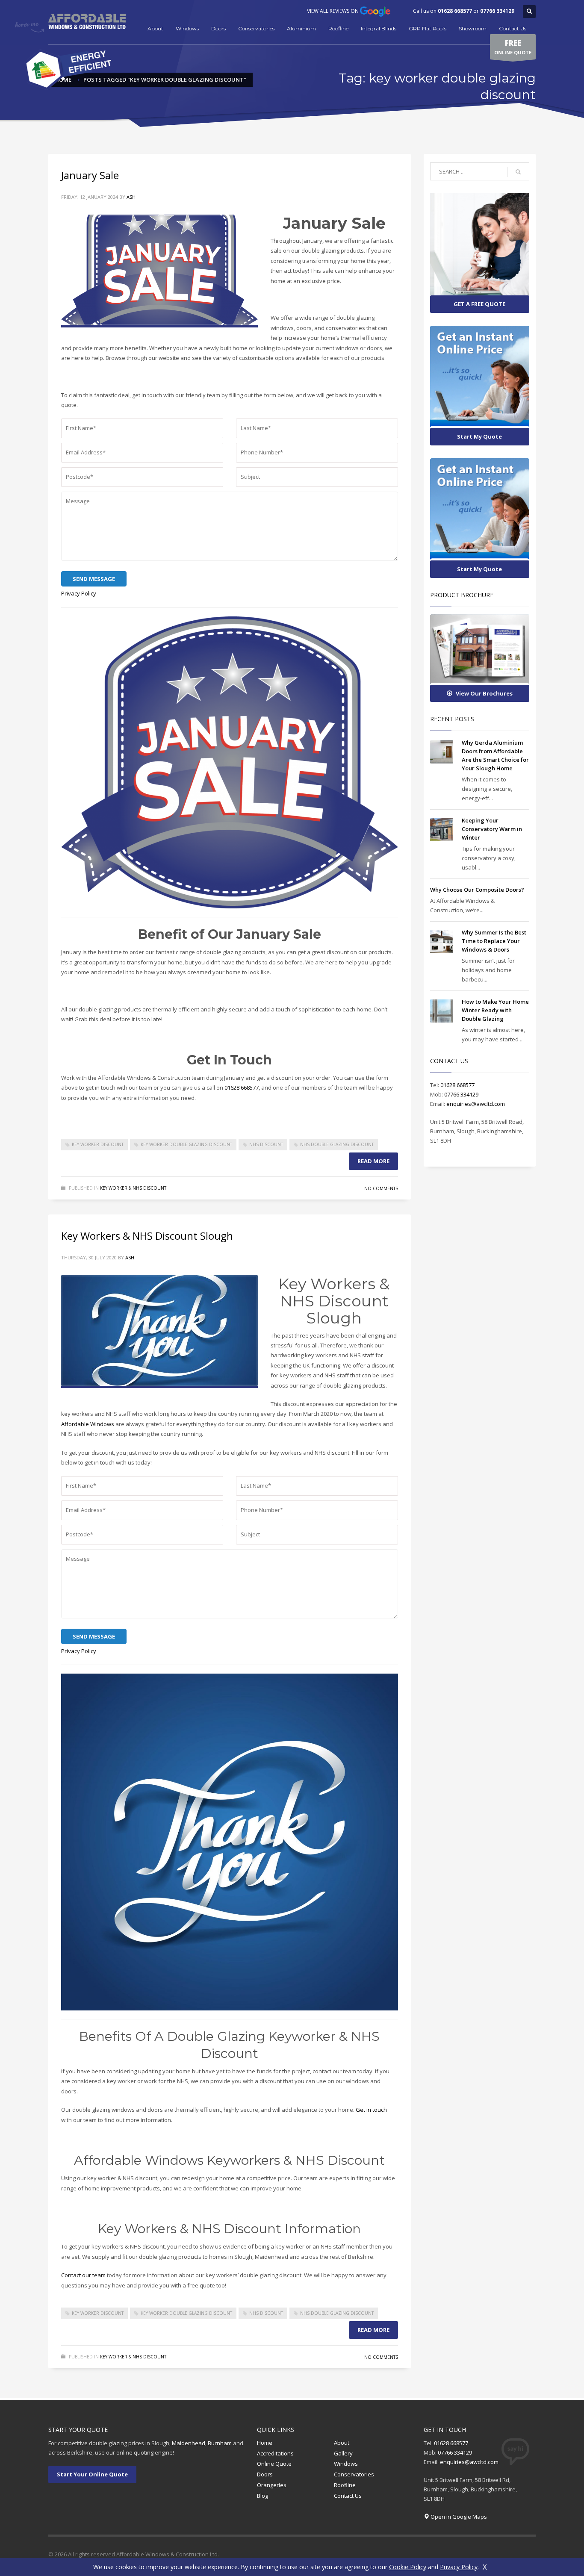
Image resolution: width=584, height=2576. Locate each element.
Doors (218, 28)
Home (265, 2443)
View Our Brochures (484, 693)
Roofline (338, 28)
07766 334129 (497, 11)
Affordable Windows (88, 1424)
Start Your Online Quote (92, 2474)
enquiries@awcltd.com (476, 1104)
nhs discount (266, 1144)
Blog (263, 2496)
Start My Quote (479, 436)
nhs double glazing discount (337, 1144)
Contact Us (513, 28)
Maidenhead (189, 2443)
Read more (373, 1161)
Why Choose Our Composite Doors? (477, 890)
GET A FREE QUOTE (479, 304)
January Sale (90, 175)
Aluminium (301, 28)
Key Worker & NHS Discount (133, 1188)
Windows (187, 28)
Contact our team (83, 2275)
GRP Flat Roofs (428, 28)
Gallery (343, 2453)
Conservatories (256, 28)
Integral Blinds (379, 28)
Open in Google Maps (459, 2517)
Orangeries (272, 2485)
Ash (131, 197)
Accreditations (275, 2453)
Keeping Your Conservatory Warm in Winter (492, 829)
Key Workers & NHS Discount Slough (147, 1236)
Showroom (473, 28)
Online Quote (274, 2464)
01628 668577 (455, 11)
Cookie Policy (408, 2567)
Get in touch (371, 2110)
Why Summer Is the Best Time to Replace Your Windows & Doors (494, 941)
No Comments (381, 1188)
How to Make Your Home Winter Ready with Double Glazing (495, 1010)
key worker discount (98, 1144)
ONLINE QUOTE (513, 47)
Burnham (220, 2443)
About (155, 28)
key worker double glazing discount (186, 1144)
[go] (518, 172)
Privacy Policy (79, 593)
